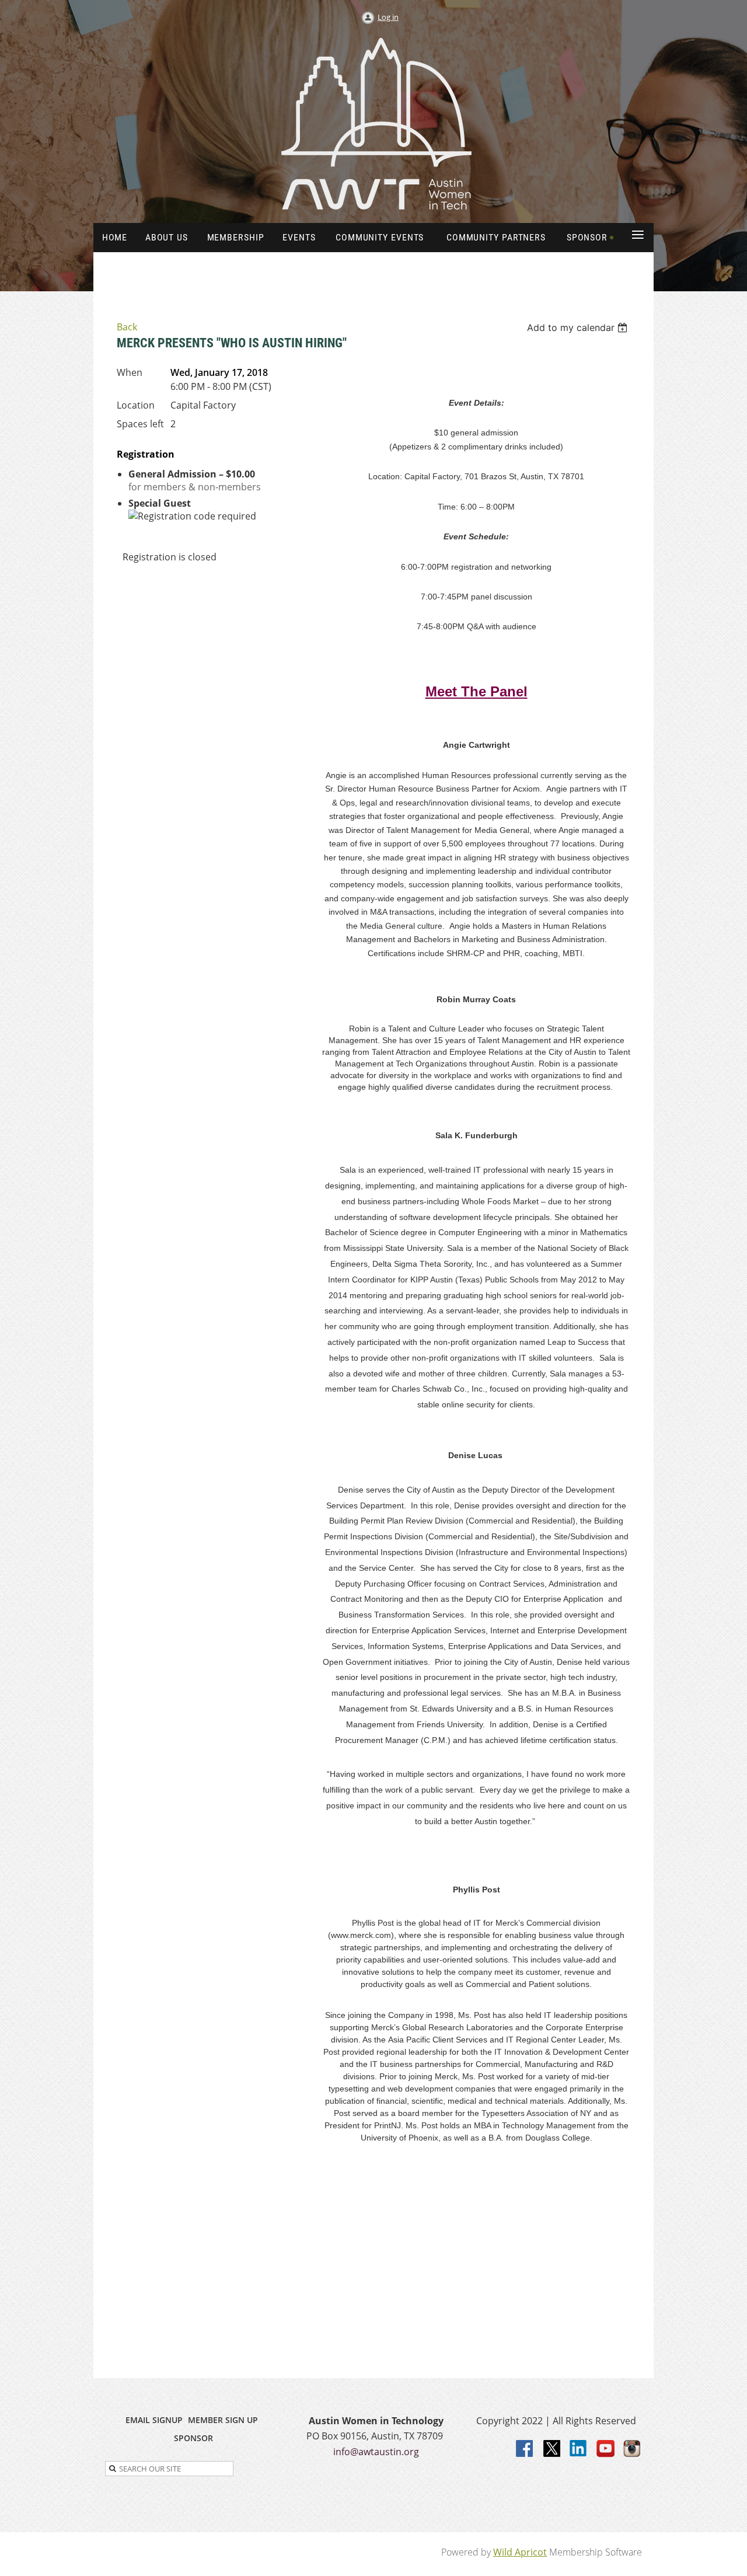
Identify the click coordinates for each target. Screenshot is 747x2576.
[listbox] (579, 327)
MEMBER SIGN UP (223, 2420)
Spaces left (140, 424)
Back (127, 327)
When (130, 372)
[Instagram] (633, 2449)
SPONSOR (193, 2438)
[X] (552, 2449)
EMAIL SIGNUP (154, 2420)
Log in (388, 17)
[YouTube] (606, 2449)
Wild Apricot (520, 2552)
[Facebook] (525, 2449)
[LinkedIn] (579, 2449)
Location (136, 405)
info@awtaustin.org (376, 2452)
